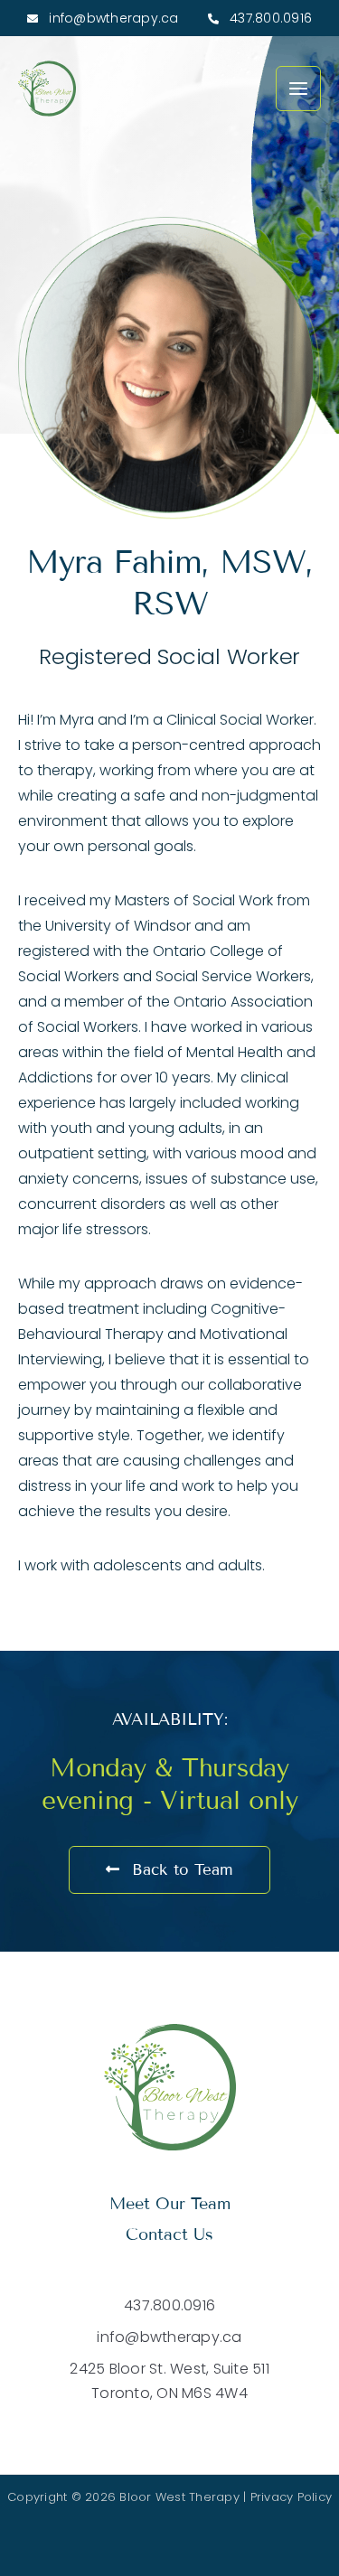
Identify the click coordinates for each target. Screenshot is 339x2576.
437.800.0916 (269, 18)
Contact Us (169, 2234)
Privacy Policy (292, 2497)
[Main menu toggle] (298, 89)
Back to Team (180, 1870)
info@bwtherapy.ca (112, 18)
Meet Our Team (170, 2204)
